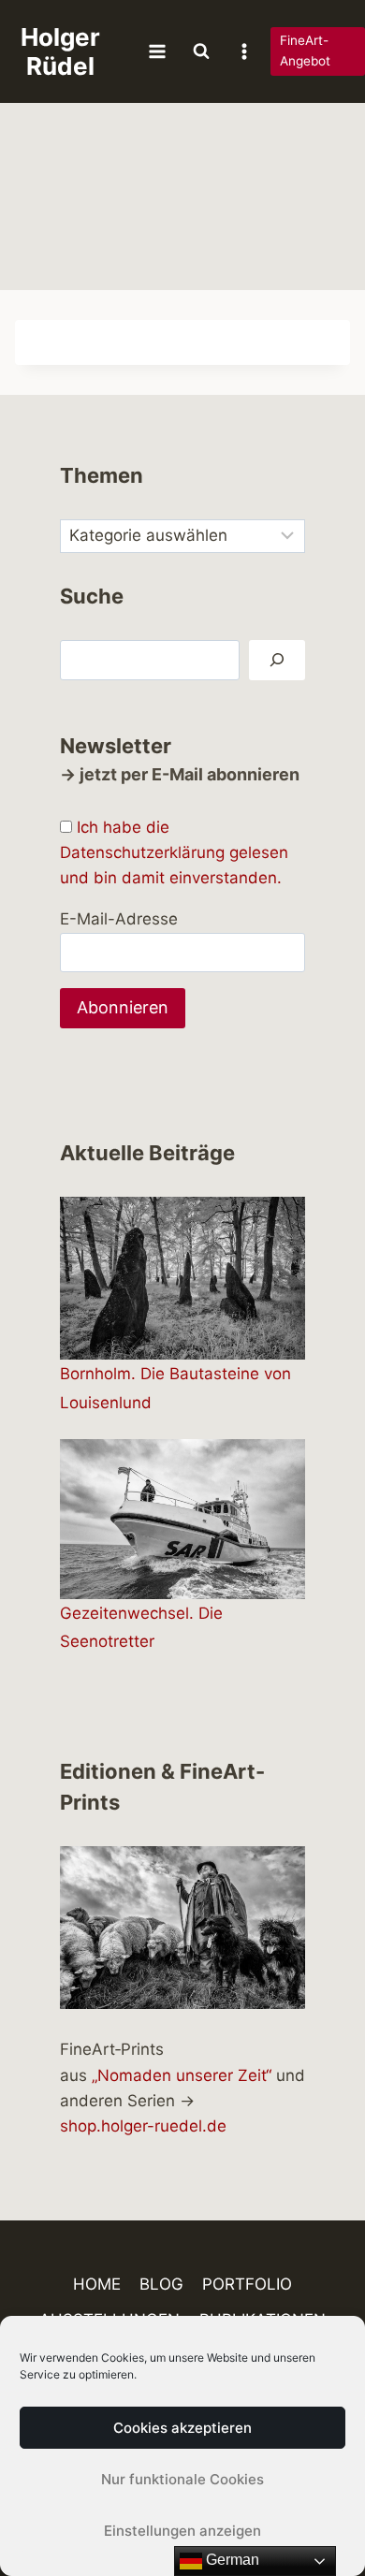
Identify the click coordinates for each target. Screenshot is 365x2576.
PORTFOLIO (247, 2284)
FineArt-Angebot (305, 51)
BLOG (161, 2284)
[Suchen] (277, 660)
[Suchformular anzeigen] (201, 51)
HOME (97, 2284)
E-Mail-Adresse (119, 919)
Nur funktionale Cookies (182, 2479)
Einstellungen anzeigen (182, 2531)
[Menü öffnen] (158, 51)
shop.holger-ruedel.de (143, 2126)
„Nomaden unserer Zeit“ (182, 2075)
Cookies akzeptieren (182, 2428)
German (231, 2560)
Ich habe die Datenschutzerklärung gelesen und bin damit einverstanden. (174, 852)
